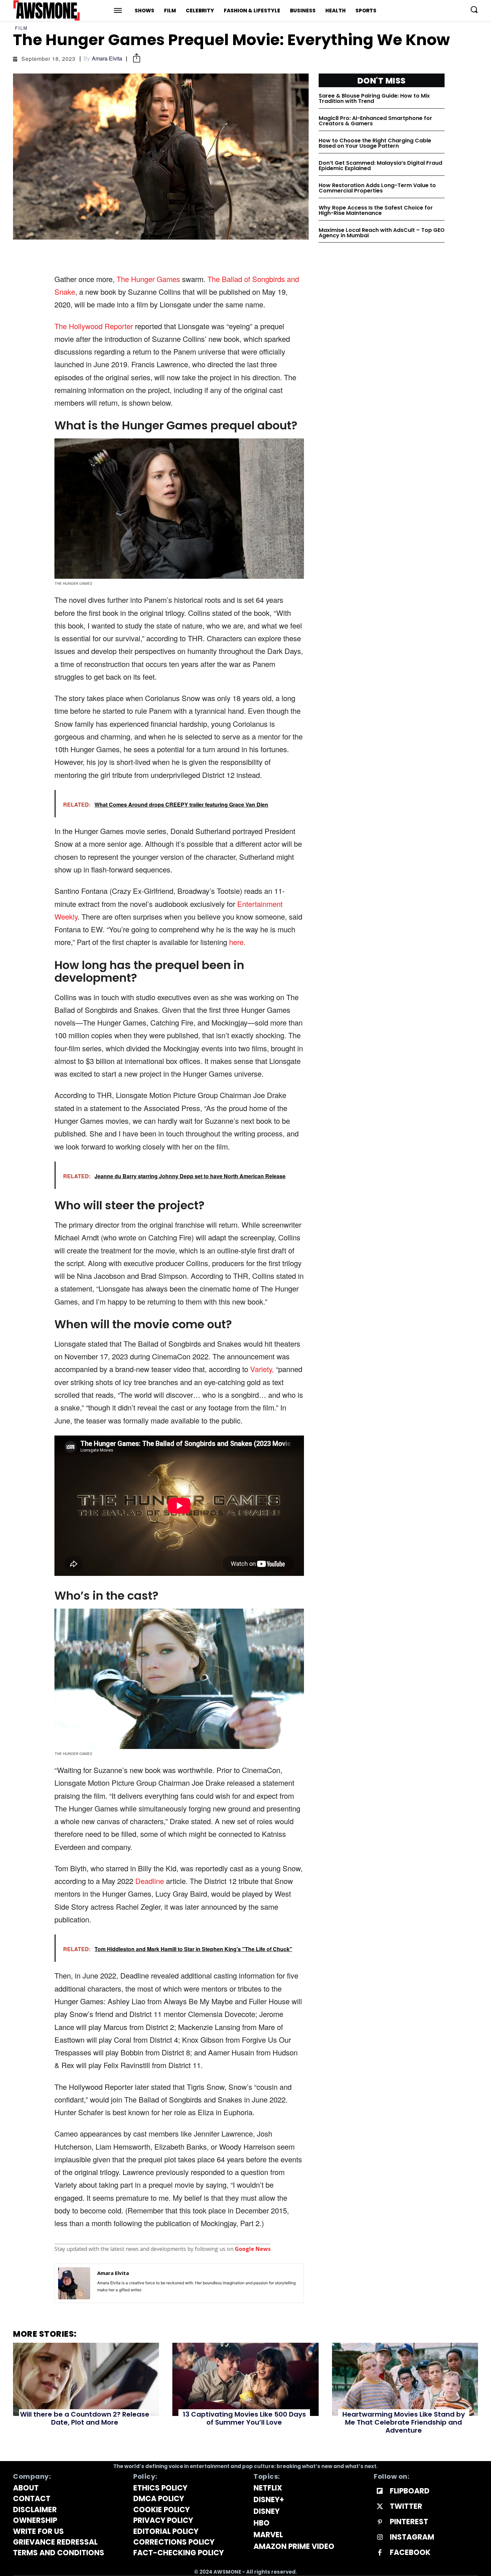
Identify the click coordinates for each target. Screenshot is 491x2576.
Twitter (406, 2506)
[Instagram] (380, 2538)
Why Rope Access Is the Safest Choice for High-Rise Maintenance (376, 210)
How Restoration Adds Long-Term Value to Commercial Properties (377, 188)
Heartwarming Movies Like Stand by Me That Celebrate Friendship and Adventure (404, 2422)
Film (21, 28)
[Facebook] (380, 2553)
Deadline (151, 1881)
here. (237, 942)
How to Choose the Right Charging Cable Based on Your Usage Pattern (375, 143)
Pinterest (409, 2522)
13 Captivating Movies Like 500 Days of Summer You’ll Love (244, 2418)
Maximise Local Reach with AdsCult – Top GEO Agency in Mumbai (382, 233)
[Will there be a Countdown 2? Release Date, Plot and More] (86, 2379)
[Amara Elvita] (74, 2283)
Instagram (412, 2537)
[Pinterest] (380, 2522)
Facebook (410, 2553)
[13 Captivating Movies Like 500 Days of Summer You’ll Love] (245, 2379)
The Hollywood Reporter (94, 326)
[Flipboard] (380, 2491)
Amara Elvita (107, 58)
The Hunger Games (148, 279)
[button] (474, 9)
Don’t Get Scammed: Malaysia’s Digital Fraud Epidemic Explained (380, 166)
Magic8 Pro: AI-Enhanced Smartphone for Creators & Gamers (375, 121)
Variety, (263, 1369)
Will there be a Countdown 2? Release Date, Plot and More (85, 2418)
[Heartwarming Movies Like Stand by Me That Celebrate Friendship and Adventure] (405, 2379)
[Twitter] (380, 2507)
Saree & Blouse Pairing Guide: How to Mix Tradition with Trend (374, 98)
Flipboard (410, 2491)
